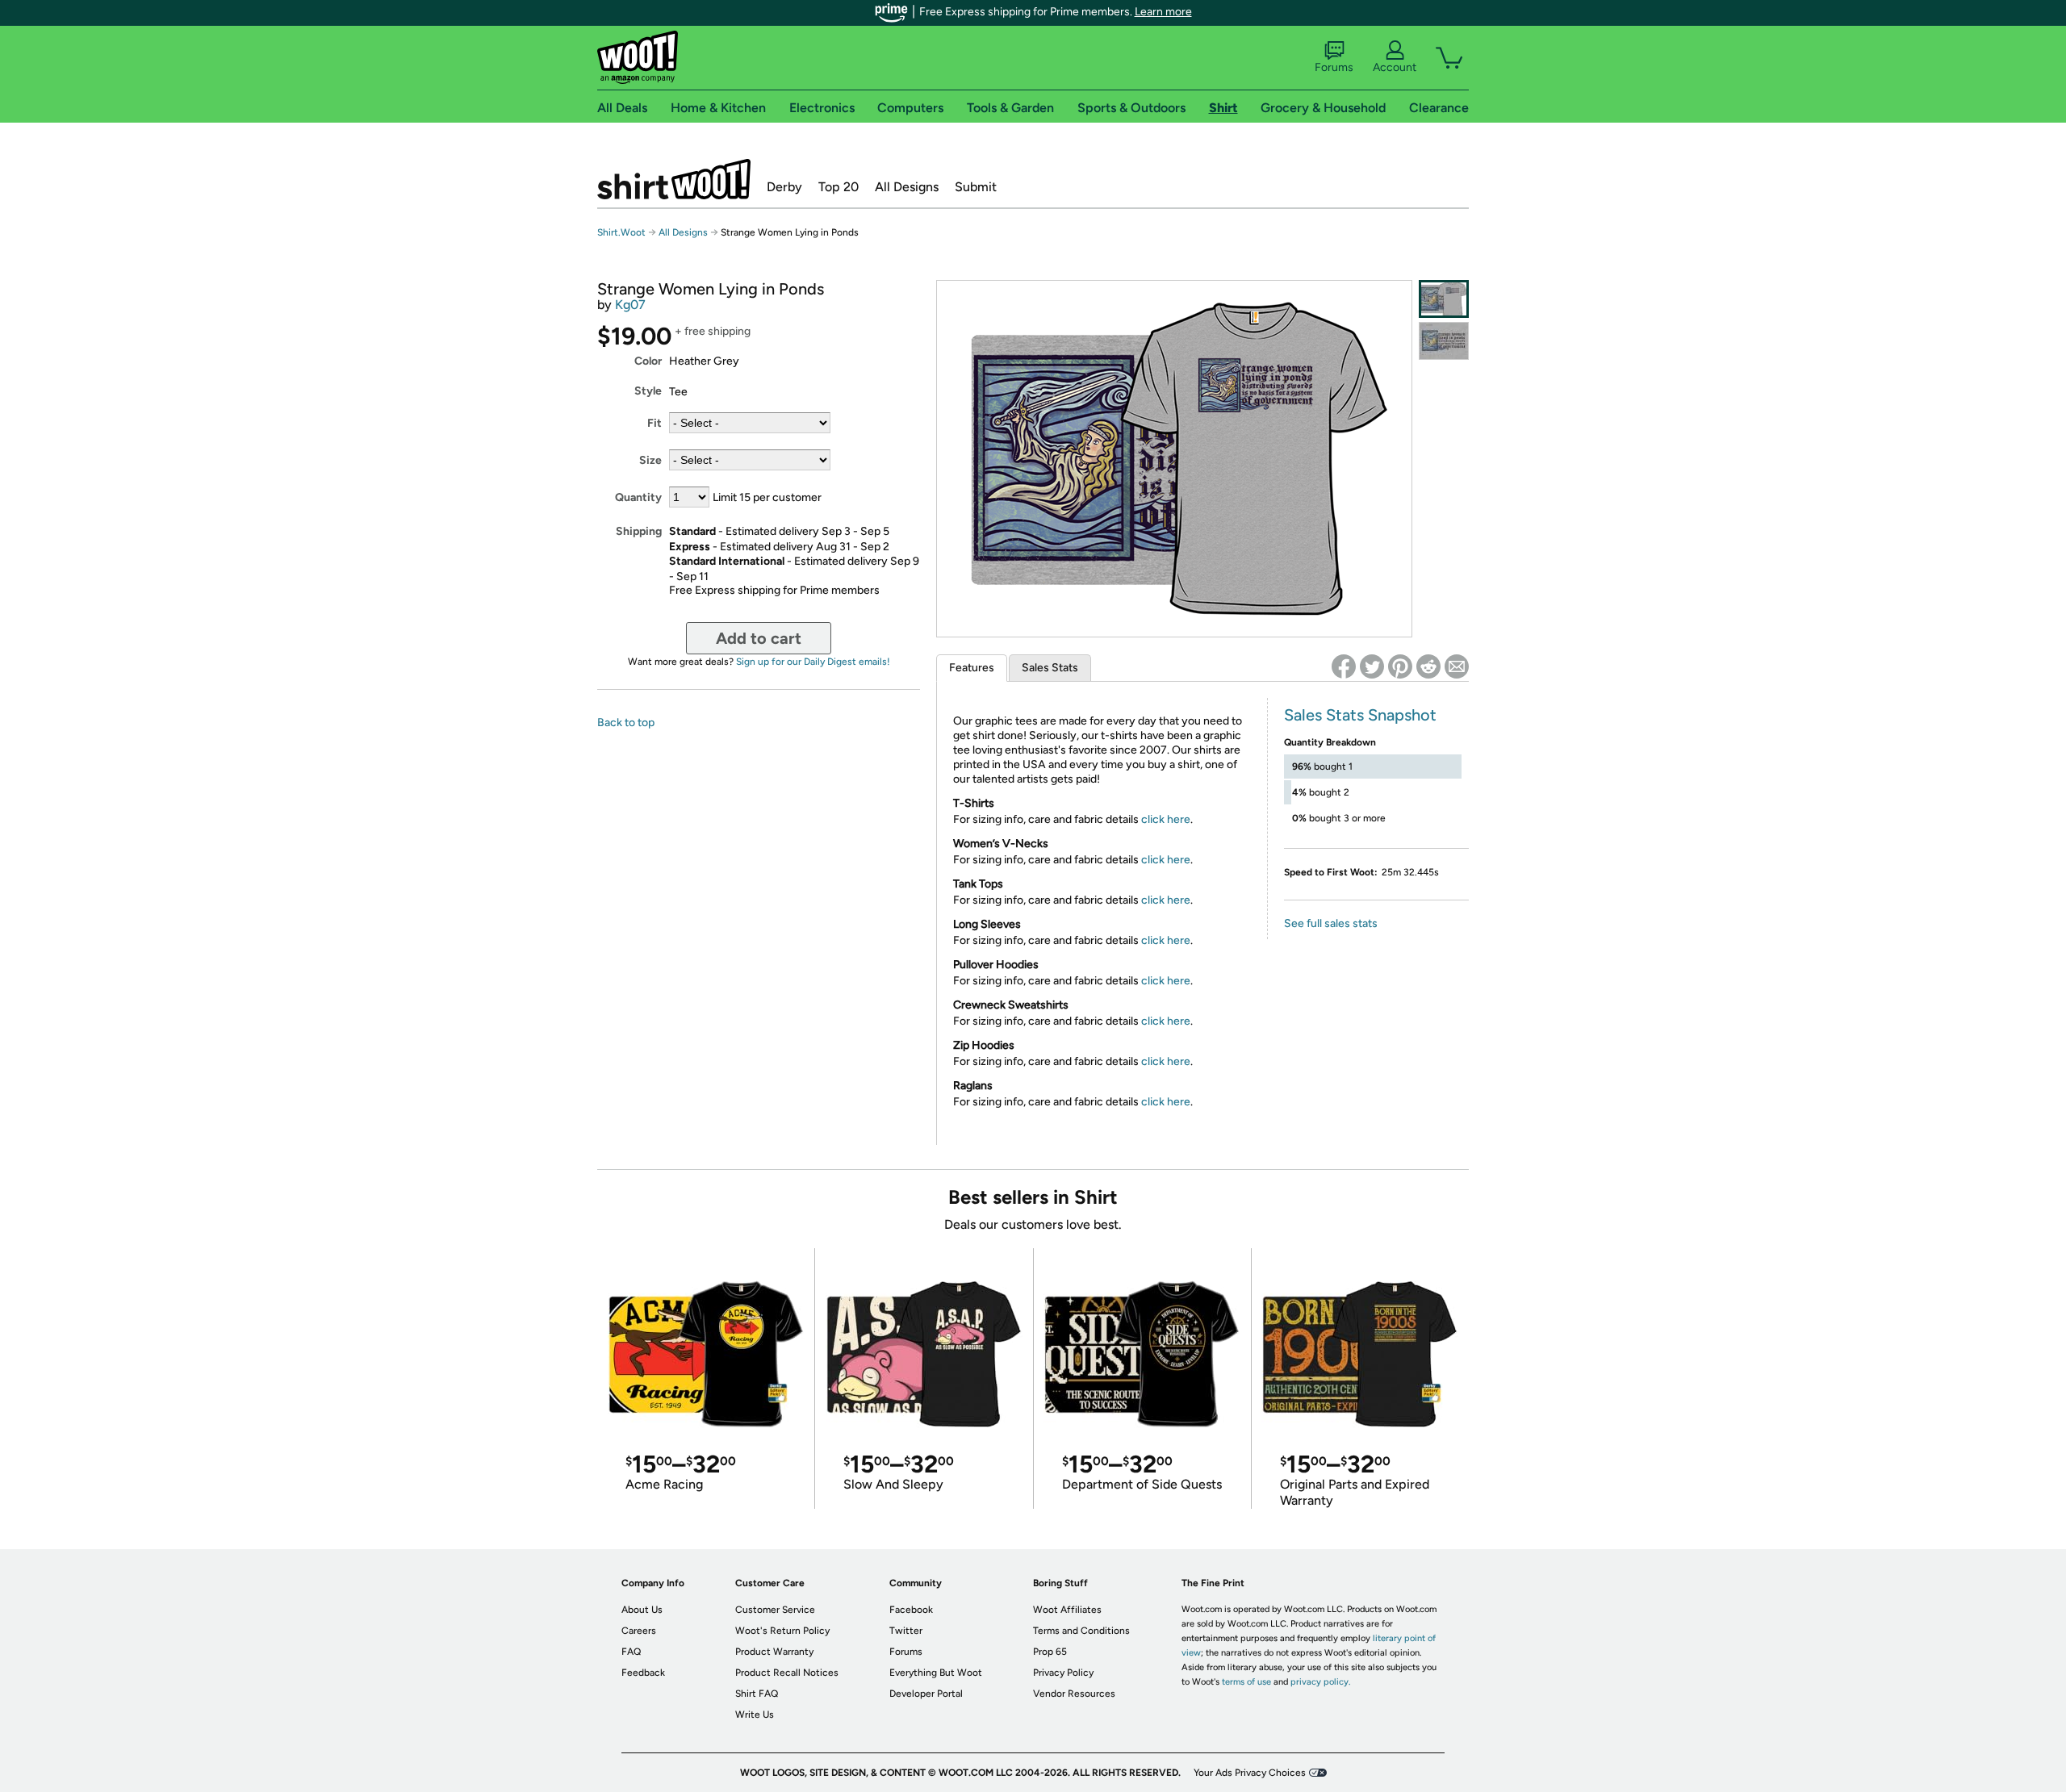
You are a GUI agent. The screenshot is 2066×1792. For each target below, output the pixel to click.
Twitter (906, 1631)
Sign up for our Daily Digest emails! (813, 662)
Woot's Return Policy (782, 1631)
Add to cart (759, 638)
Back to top (626, 723)
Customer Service (775, 1610)
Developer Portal (926, 1694)
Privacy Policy (1063, 1673)
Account (1395, 67)
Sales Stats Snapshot (1360, 715)
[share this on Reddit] (1428, 666)
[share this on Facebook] (1344, 666)
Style (648, 391)
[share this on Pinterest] (1400, 666)
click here (1166, 819)
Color (648, 361)
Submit (976, 187)
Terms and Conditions (1081, 1631)
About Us (642, 1610)
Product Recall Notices (787, 1673)
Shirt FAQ (757, 1694)
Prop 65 (1050, 1652)
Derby (784, 187)
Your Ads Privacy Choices (1250, 1773)
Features (972, 668)
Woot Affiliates (1067, 1610)
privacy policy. (1320, 1682)
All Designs (907, 187)
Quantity (638, 497)
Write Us (755, 1715)
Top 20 (839, 187)
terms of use (1246, 1682)
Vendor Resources (1074, 1694)
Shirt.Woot (674, 179)
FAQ (631, 1652)
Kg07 (630, 305)
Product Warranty (774, 1652)
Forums (1334, 67)
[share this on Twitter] (1372, 666)
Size (650, 460)
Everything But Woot (936, 1673)
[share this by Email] (1457, 666)
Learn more (1163, 12)
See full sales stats (1331, 923)
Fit (655, 423)
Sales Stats (1050, 668)
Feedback (643, 1673)
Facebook (911, 1610)
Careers (639, 1631)
